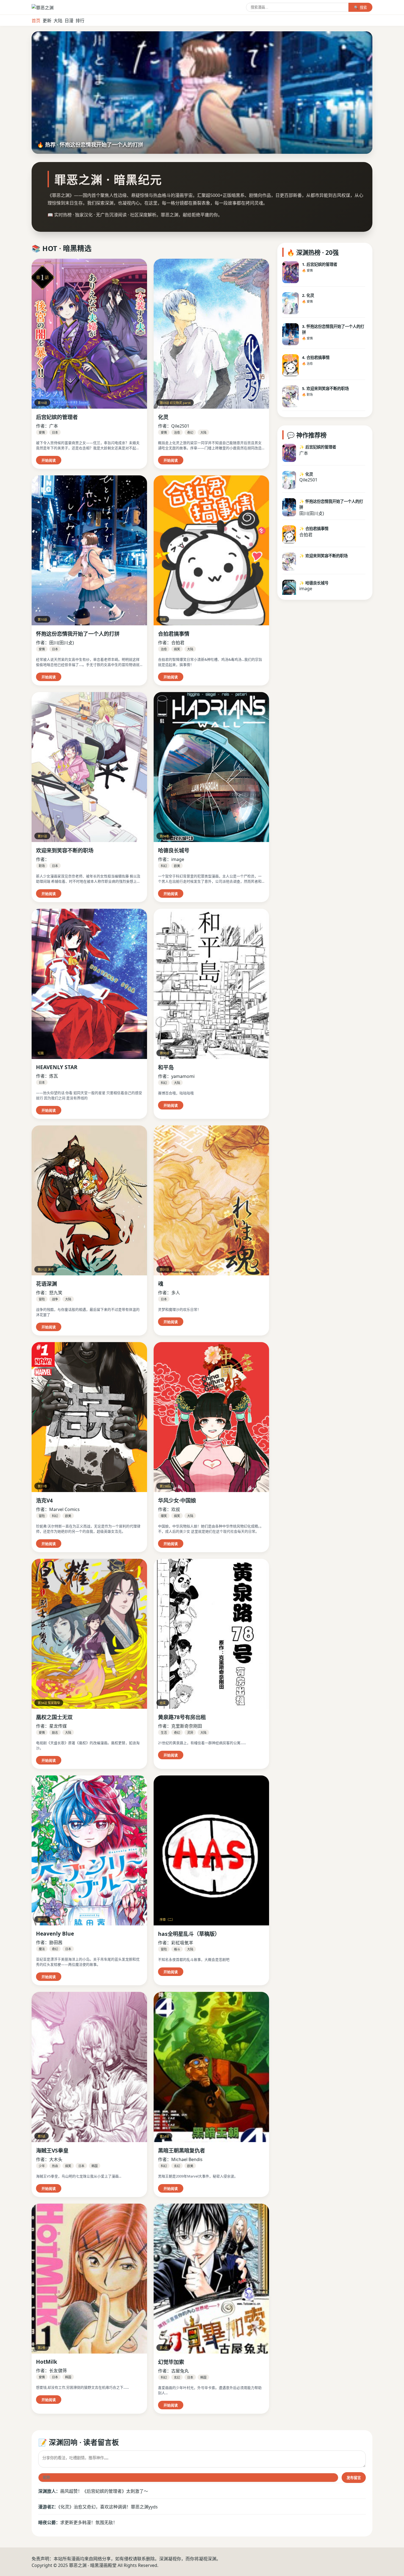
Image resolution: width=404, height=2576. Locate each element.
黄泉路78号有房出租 (182, 1717)
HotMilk (47, 2362)
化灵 (163, 417)
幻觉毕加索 (171, 2362)
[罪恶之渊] (43, 8)
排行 (80, 21)
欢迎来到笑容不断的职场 (65, 850)
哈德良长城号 (174, 850)
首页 (36, 21)
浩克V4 (44, 1500)
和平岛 (166, 1067)
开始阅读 (49, 460)
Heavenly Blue (55, 1934)
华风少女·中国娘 (177, 1500)
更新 (47, 21)
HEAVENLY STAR (57, 1067)
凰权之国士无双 (54, 1717)
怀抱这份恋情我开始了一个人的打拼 (78, 634)
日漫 (69, 21)
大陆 (58, 21)
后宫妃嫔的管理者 (57, 417)
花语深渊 (46, 1284)
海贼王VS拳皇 (52, 2150)
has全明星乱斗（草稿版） (189, 1934)
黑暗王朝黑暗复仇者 (182, 2150)
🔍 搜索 (360, 8)
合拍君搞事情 (174, 634)
